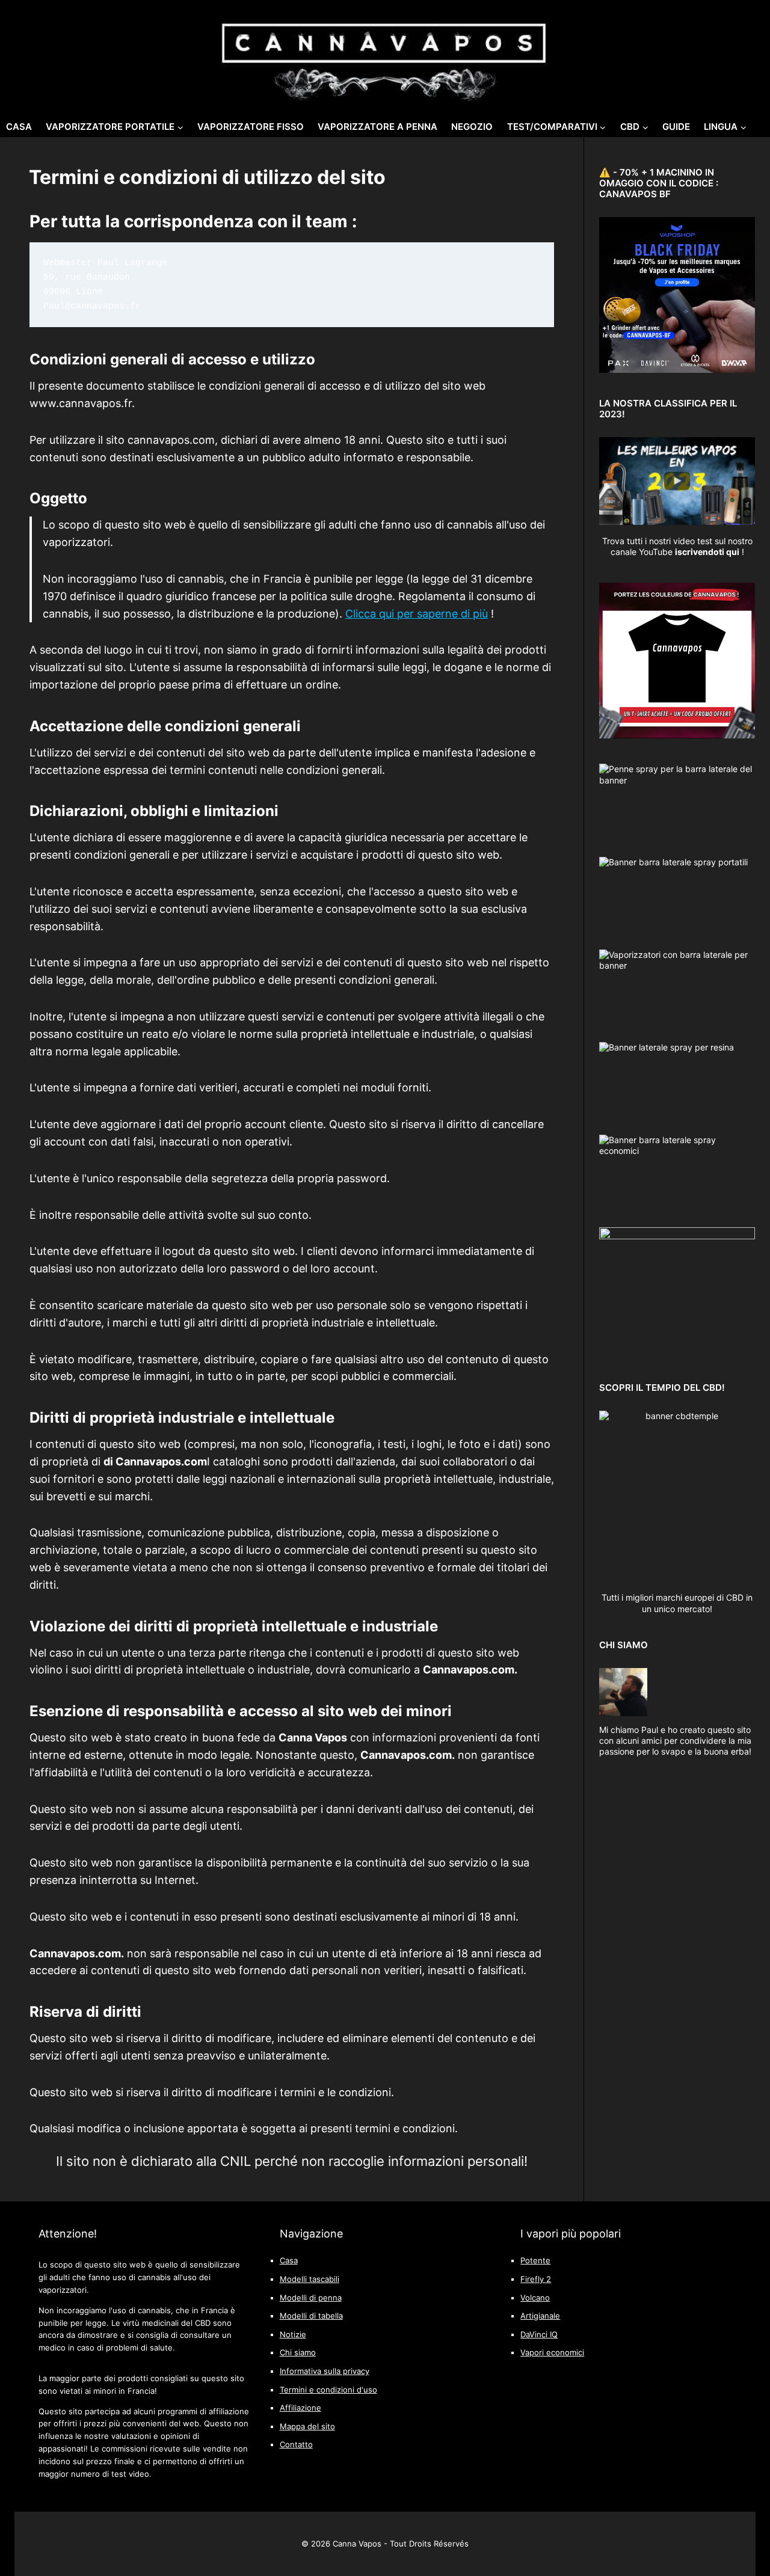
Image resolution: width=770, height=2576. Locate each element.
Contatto (296, 2445)
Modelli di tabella (311, 2316)
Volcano (535, 2298)
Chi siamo (298, 2353)
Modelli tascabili (310, 2279)
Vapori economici (552, 2353)
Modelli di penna (311, 2298)
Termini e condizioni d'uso (328, 2390)
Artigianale (540, 2316)
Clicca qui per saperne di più (417, 614)
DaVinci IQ (539, 2335)
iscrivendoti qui (707, 552)
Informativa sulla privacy (325, 2371)
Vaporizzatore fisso (251, 127)
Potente (535, 2261)
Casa (19, 127)
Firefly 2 (536, 2279)
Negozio (472, 127)
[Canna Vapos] (385, 55)
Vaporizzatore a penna (377, 127)
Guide (676, 127)
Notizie (293, 2335)
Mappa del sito (307, 2427)
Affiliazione (300, 2408)
